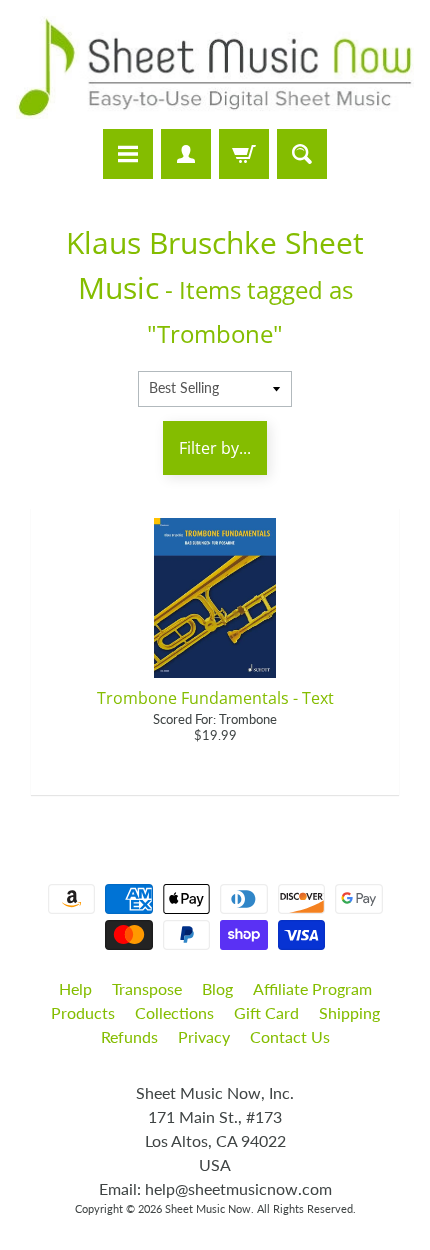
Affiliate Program (312, 988)
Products (83, 1012)
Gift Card (266, 1012)
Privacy (204, 1036)
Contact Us (290, 1036)
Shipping (349, 1012)
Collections (174, 1012)
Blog (217, 988)
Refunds (129, 1036)
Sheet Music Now (208, 1208)
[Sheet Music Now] (215, 67)
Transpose (147, 988)
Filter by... (215, 448)
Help (75, 988)
